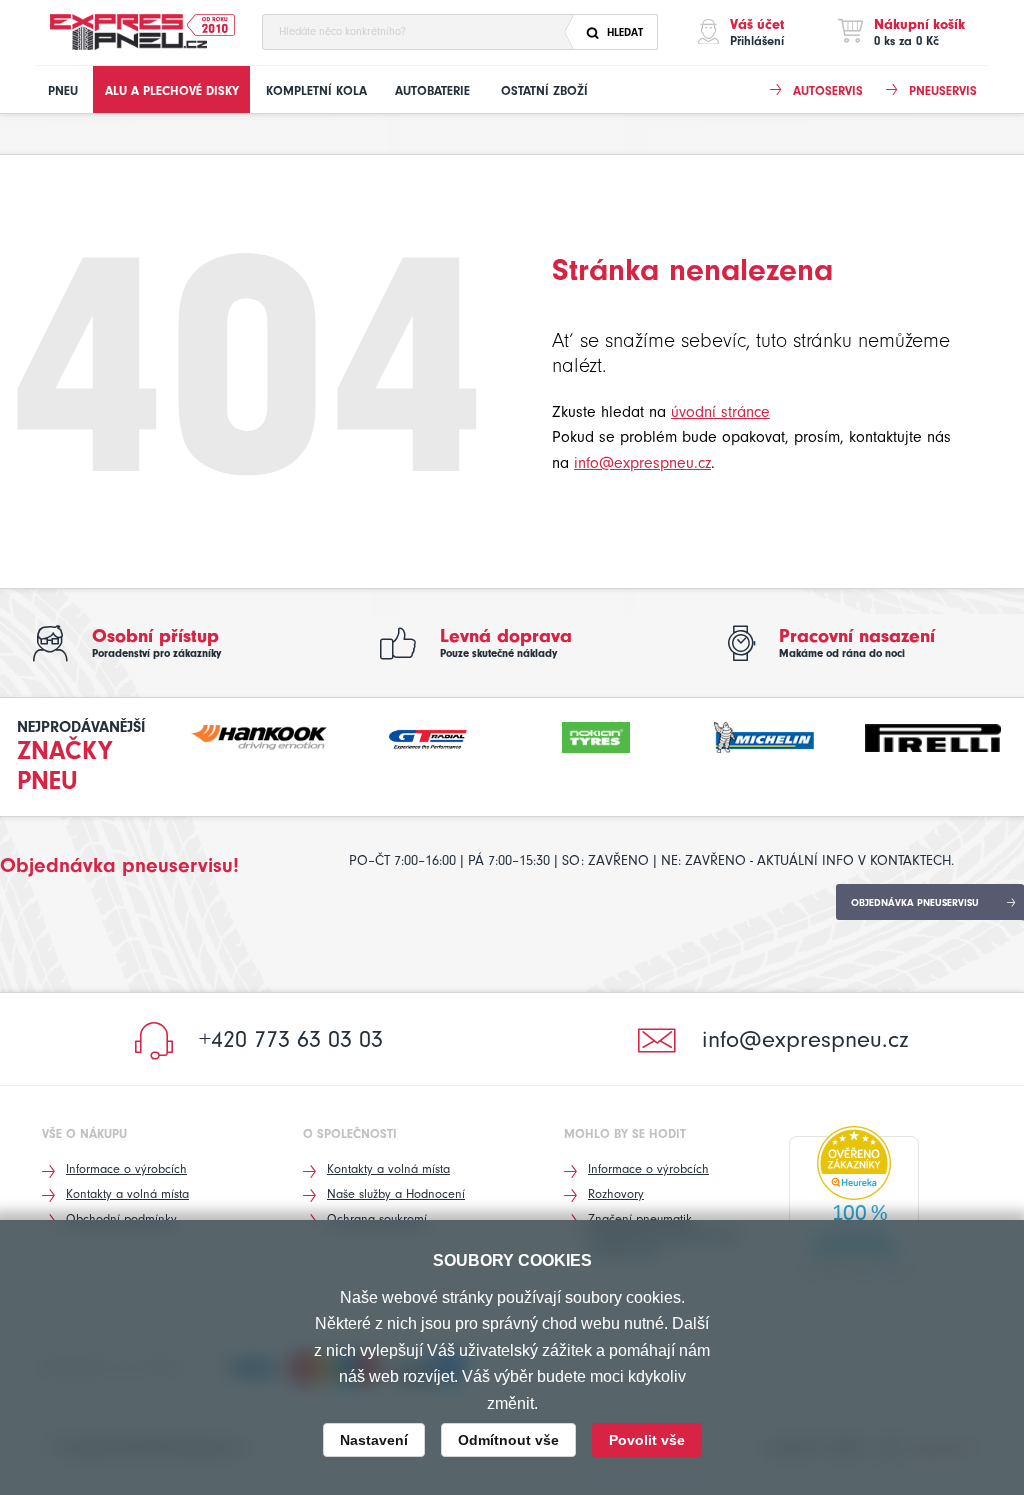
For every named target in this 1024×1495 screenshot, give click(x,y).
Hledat (625, 32)
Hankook (259, 735)
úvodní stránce (720, 412)
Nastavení (374, 1440)
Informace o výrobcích (126, 1168)
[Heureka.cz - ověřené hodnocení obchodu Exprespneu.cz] (854, 1204)
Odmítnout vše (508, 1440)
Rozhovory (616, 1193)
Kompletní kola (316, 90)
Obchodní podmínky (121, 1218)
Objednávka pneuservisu (915, 903)
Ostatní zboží (544, 90)
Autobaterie (432, 90)
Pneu (63, 90)
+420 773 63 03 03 (291, 1039)
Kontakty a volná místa (127, 1193)
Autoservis (828, 90)
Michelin (764, 735)
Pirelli (933, 735)
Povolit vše (647, 1440)
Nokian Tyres (596, 735)
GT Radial (428, 735)
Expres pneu (130, 32)
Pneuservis (943, 90)
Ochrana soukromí (377, 1218)
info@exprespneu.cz (642, 463)
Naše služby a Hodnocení (396, 1193)
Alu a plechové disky (172, 90)
